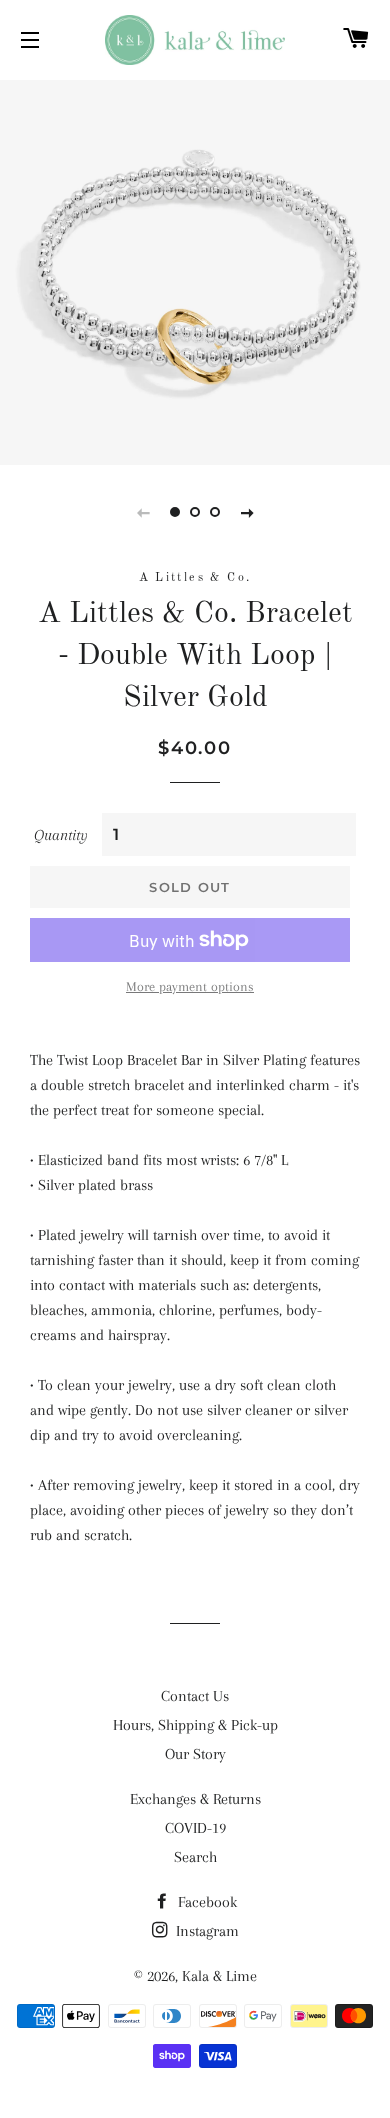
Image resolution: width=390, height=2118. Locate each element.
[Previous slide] (143, 512)
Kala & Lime (219, 1976)
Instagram (205, 1931)
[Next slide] (247, 512)
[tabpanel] (195, 270)
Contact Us (195, 1696)
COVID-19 (195, 1828)
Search (195, 1857)
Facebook (205, 1902)
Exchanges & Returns (195, 1799)
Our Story (195, 1754)
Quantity (61, 835)
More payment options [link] (190, 986)
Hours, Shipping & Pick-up (195, 1725)
